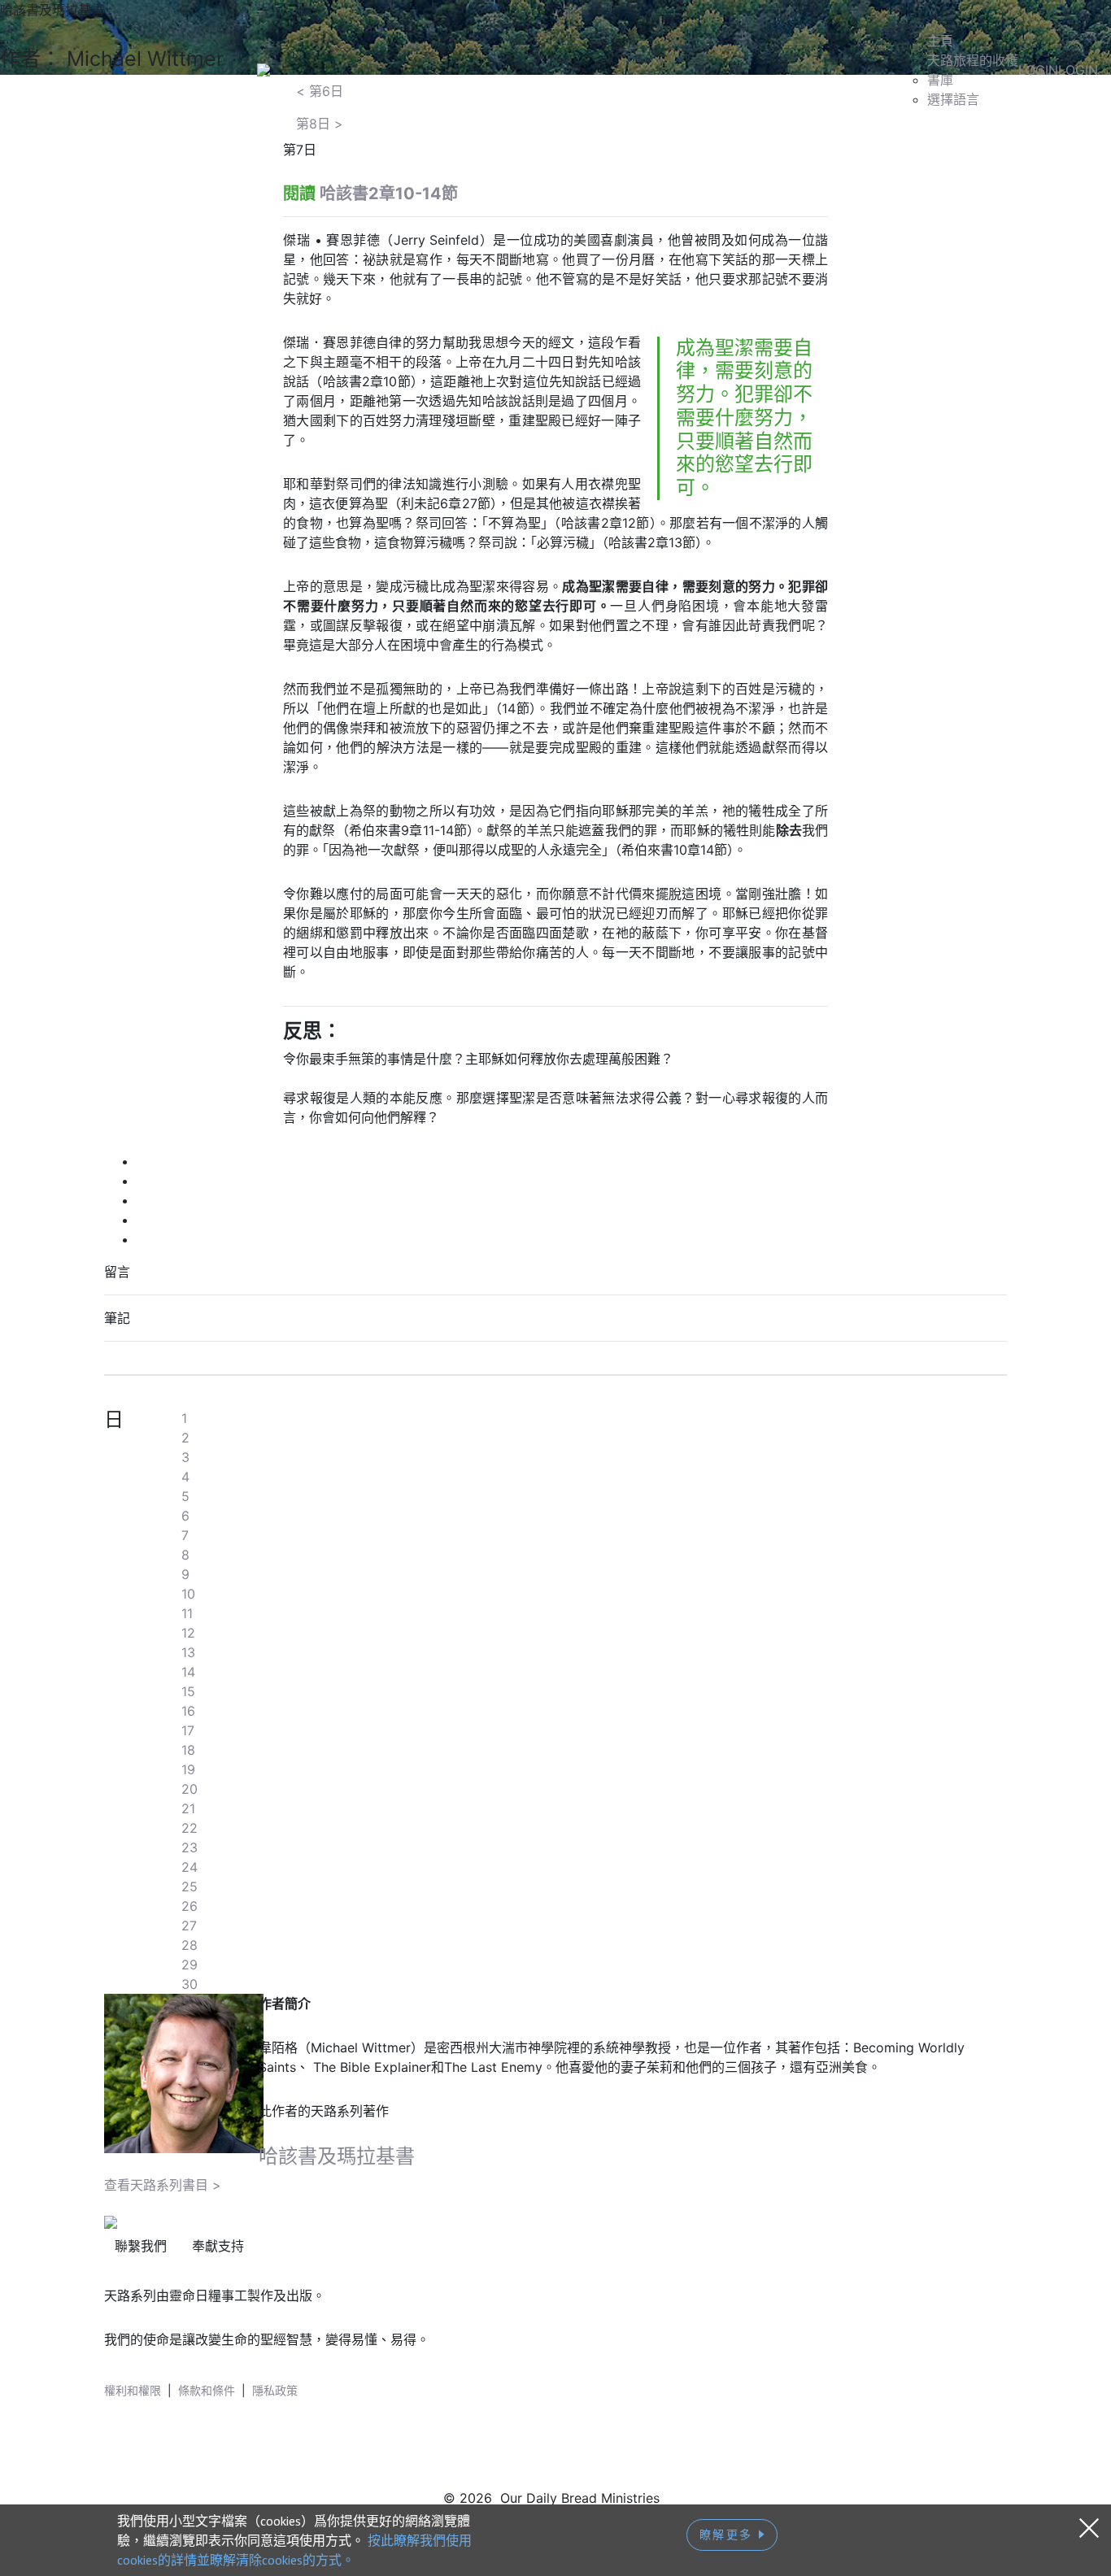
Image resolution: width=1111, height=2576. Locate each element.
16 (188, 1711)
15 (188, 1691)
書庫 (940, 80)
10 (188, 1594)
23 (190, 1847)
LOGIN (1038, 70)
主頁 (940, 41)
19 (188, 1769)
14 (188, 1672)
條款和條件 (207, 2390)
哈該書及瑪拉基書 (337, 2156)
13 (188, 1652)
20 (190, 1789)
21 (188, 1808)
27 (189, 1925)
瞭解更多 (729, 2535)
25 (190, 1886)
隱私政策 (275, 2390)
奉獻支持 (218, 2246)
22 (190, 1828)
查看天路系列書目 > (163, 2185)
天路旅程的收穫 (973, 60)
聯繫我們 (141, 2246)
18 (188, 1750)
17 (188, 1730)
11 (187, 1613)
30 (190, 1984)
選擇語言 (953, 99)
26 (190, 1906)
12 (188, 1633)
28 (190, 1945)
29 (190, 1965)
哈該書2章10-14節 (389, 194)
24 (190, 1867)
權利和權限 (133, 2390)
